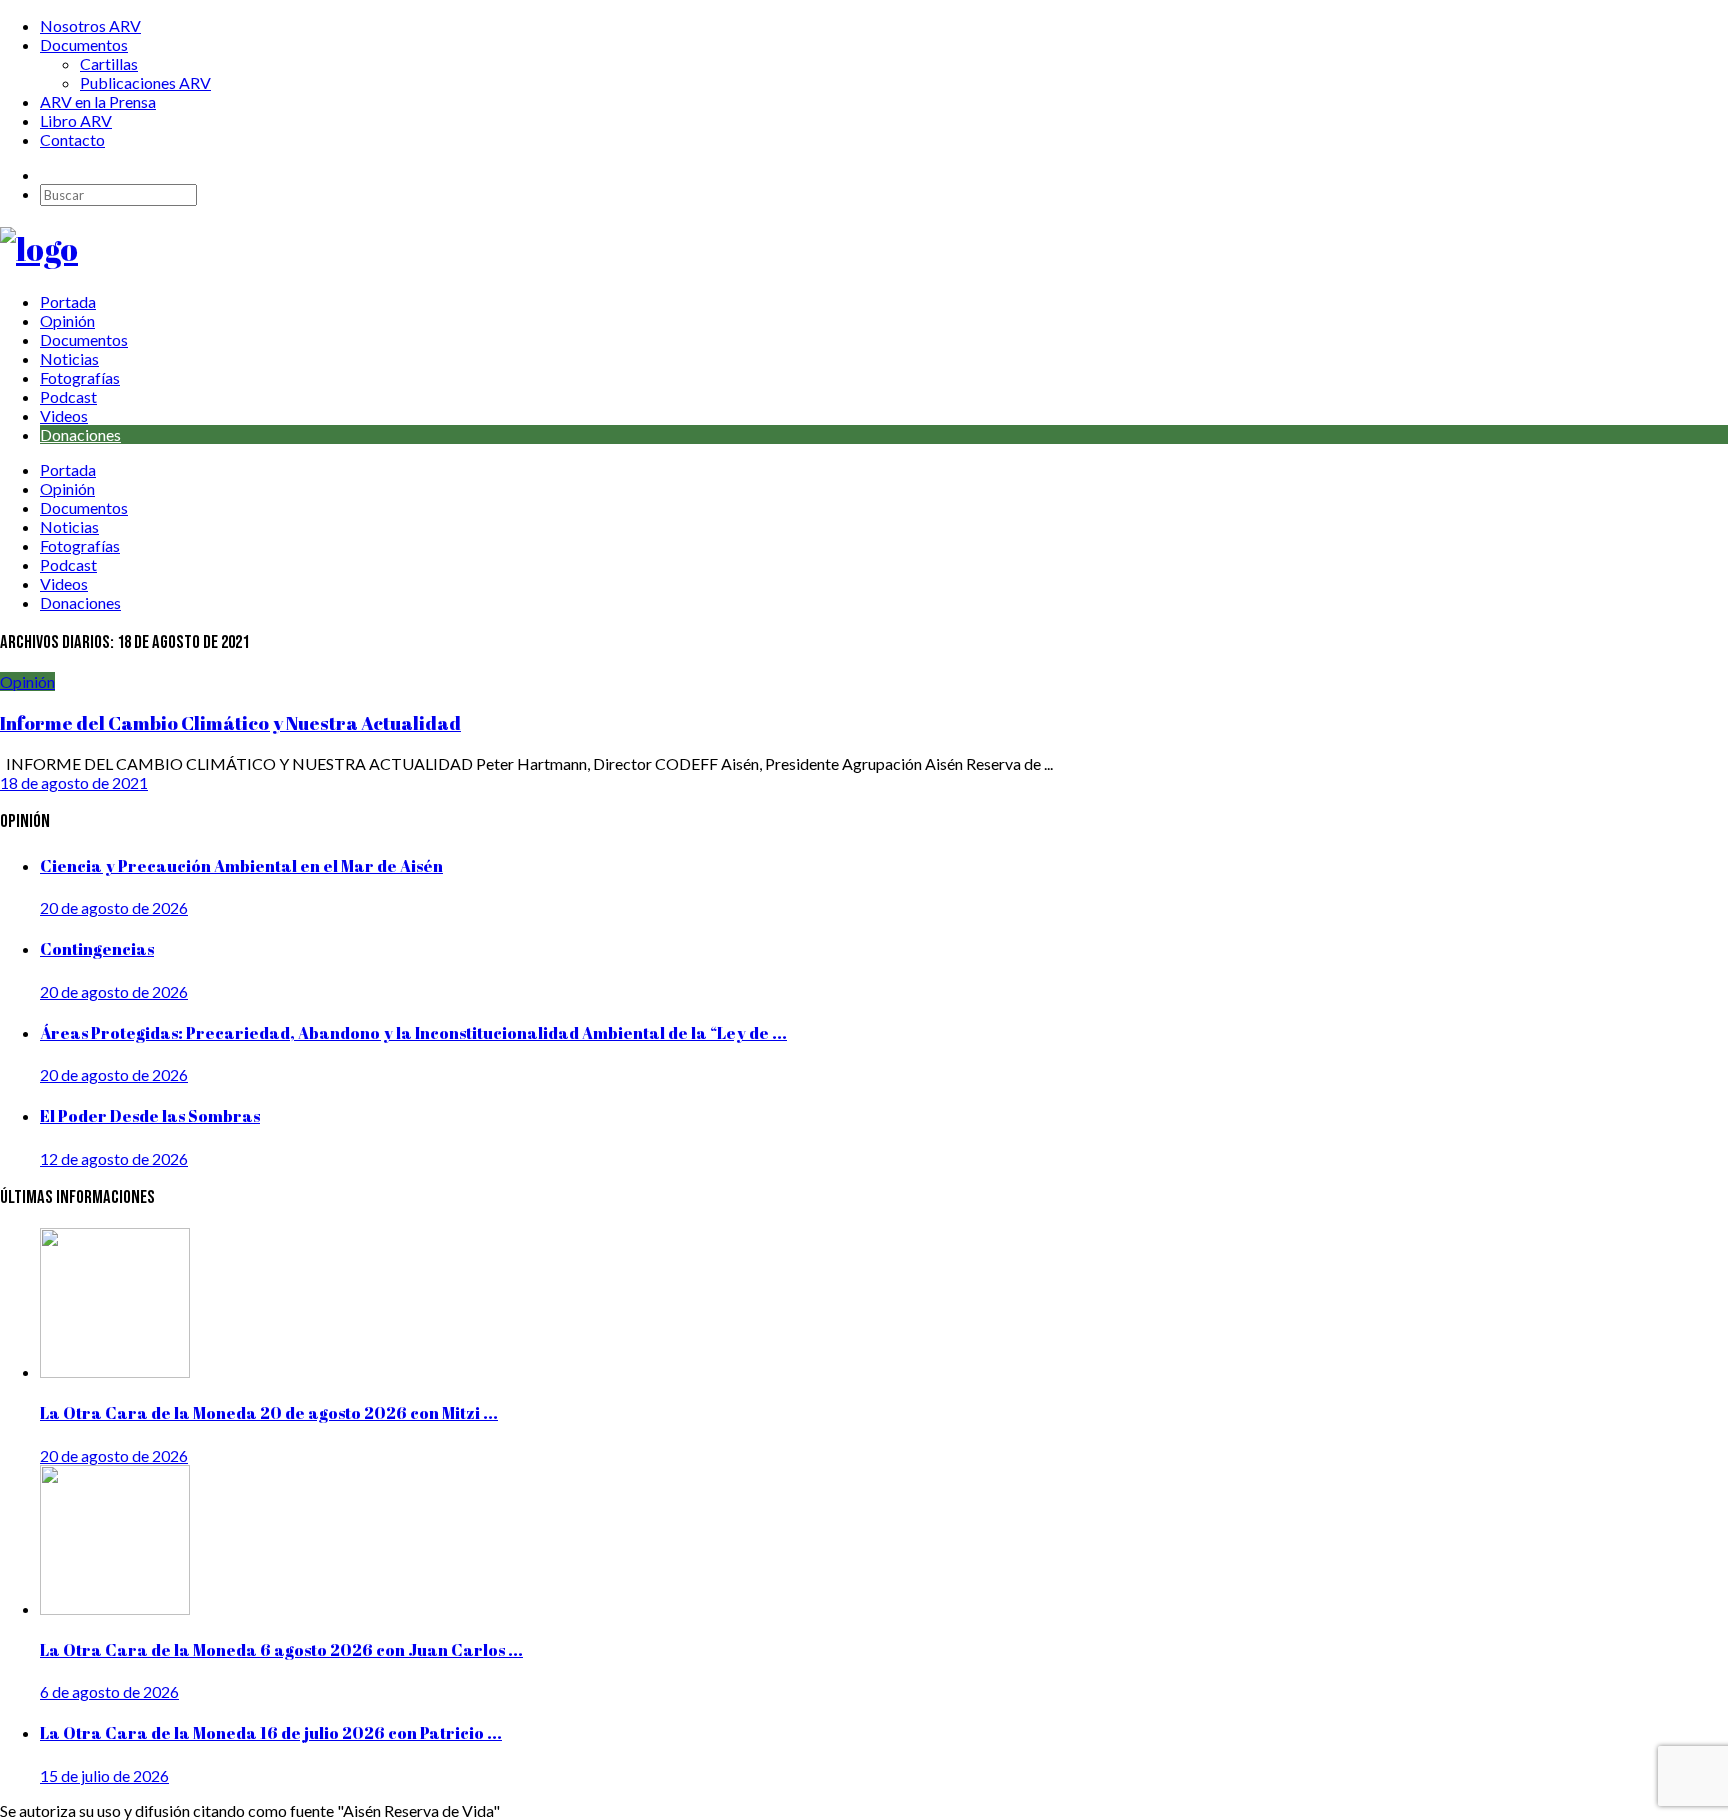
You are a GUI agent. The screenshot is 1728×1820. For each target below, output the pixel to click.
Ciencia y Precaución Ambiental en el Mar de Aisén (241, 866)
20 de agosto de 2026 (114, 907)
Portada (68, 301)
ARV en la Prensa (98, 101)
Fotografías (80, 377)
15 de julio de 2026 (104, 1775)
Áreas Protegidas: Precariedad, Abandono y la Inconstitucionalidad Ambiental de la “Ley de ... (413, 1033)
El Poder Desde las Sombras (150, 1116)
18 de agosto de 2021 (74, 782)
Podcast (68, 396)
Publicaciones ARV (145, 82)
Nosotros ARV (90, 25)
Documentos (84, 44)
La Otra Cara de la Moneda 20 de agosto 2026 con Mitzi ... (269, 1413)
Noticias (69, 358)
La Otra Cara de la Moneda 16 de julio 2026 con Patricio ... (271, 1733)
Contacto (72, 139)
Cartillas (109, 63)
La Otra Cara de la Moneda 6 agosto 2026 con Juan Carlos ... (281, 1650)
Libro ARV (76, 120)
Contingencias (97, 949)
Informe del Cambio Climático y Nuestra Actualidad (230, 722)
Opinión (67, 320)
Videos (64, 415)
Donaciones (80, 434)
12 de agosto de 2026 (114, 1158)
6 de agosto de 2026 (109, 1691)
